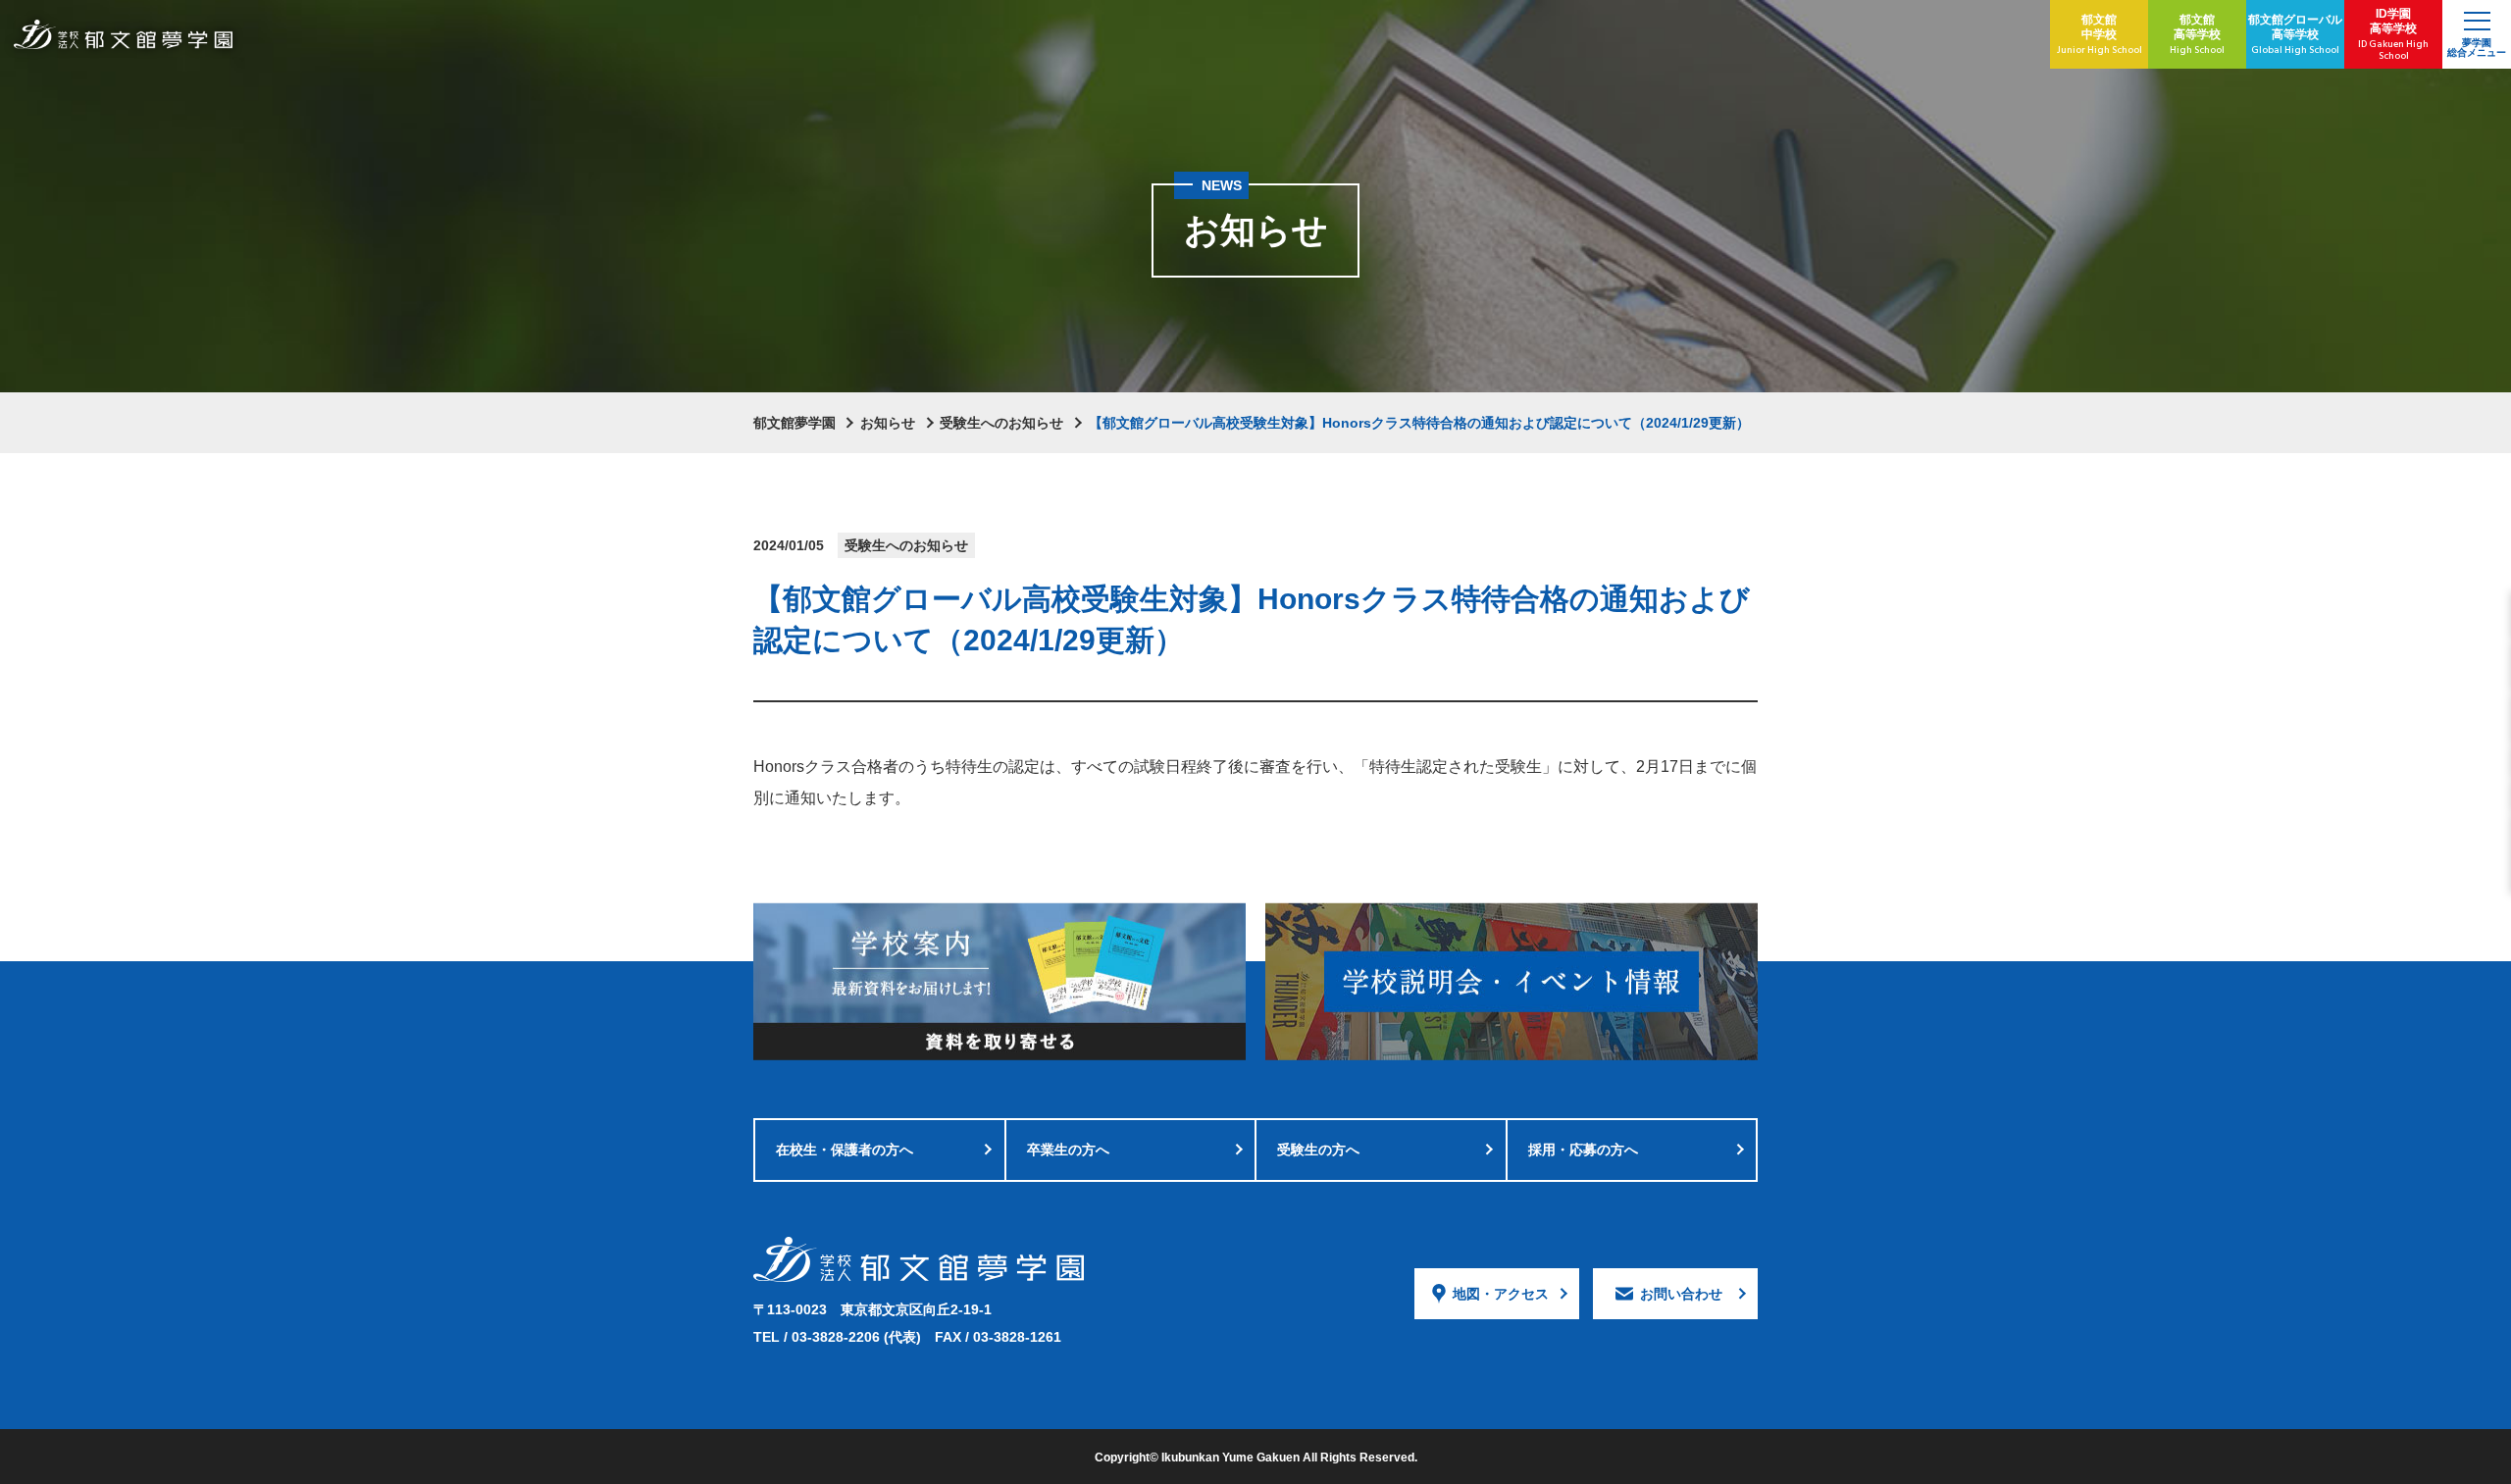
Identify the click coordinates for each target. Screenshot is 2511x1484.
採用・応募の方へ (1583, 1150)
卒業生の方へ (1068, 1150)
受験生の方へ (1318, 1150)
